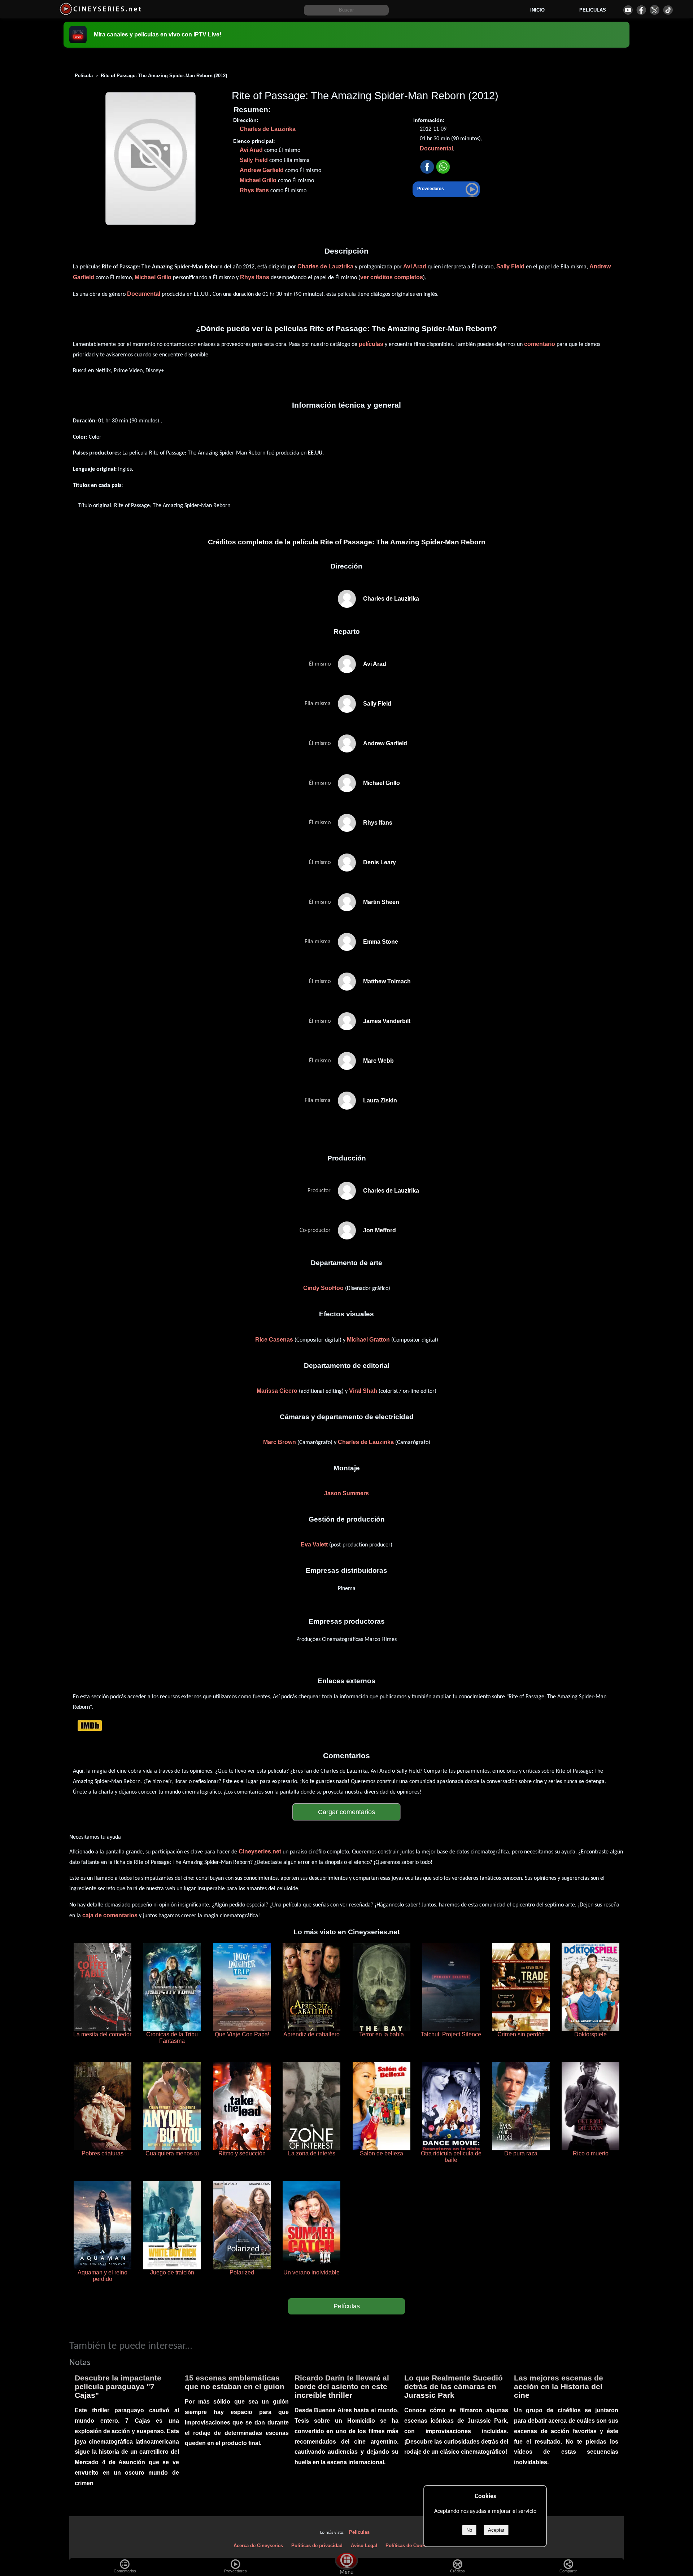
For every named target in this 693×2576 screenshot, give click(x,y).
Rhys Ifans (254, 190)
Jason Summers (346, 1493)
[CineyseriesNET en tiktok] (668, 10)
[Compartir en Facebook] (427, 167)
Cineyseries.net (260, 1851)
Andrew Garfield (262, 170)
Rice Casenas (274, 1340)
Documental (436, 148)
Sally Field (254, 160)
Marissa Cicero (277, 1391)
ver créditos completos (392, 277)
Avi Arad (251, 150)
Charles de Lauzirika (268, 129)
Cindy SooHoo (323, 1288)
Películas (347, 2306)
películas (371, 344)
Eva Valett (314, 1544)
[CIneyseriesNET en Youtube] (628, 10)
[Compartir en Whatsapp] (443, 167)
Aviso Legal (364, 2546)
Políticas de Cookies (408, 2546)
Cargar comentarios (346, 1812)
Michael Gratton (368, 1340)
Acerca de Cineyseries (258, 2546)
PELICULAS (593, 10)
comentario (540, 344)
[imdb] (90, 1725)
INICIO (537, 10)
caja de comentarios (110, 1915)
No (469, 2530)
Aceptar (496, 2530)
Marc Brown (280, 1442)
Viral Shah (363, 1391)
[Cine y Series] (100, 14)
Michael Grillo (258, 180)
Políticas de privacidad (317, 2546)
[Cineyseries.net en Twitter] (655, 10)
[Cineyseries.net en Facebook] (641, 10)
